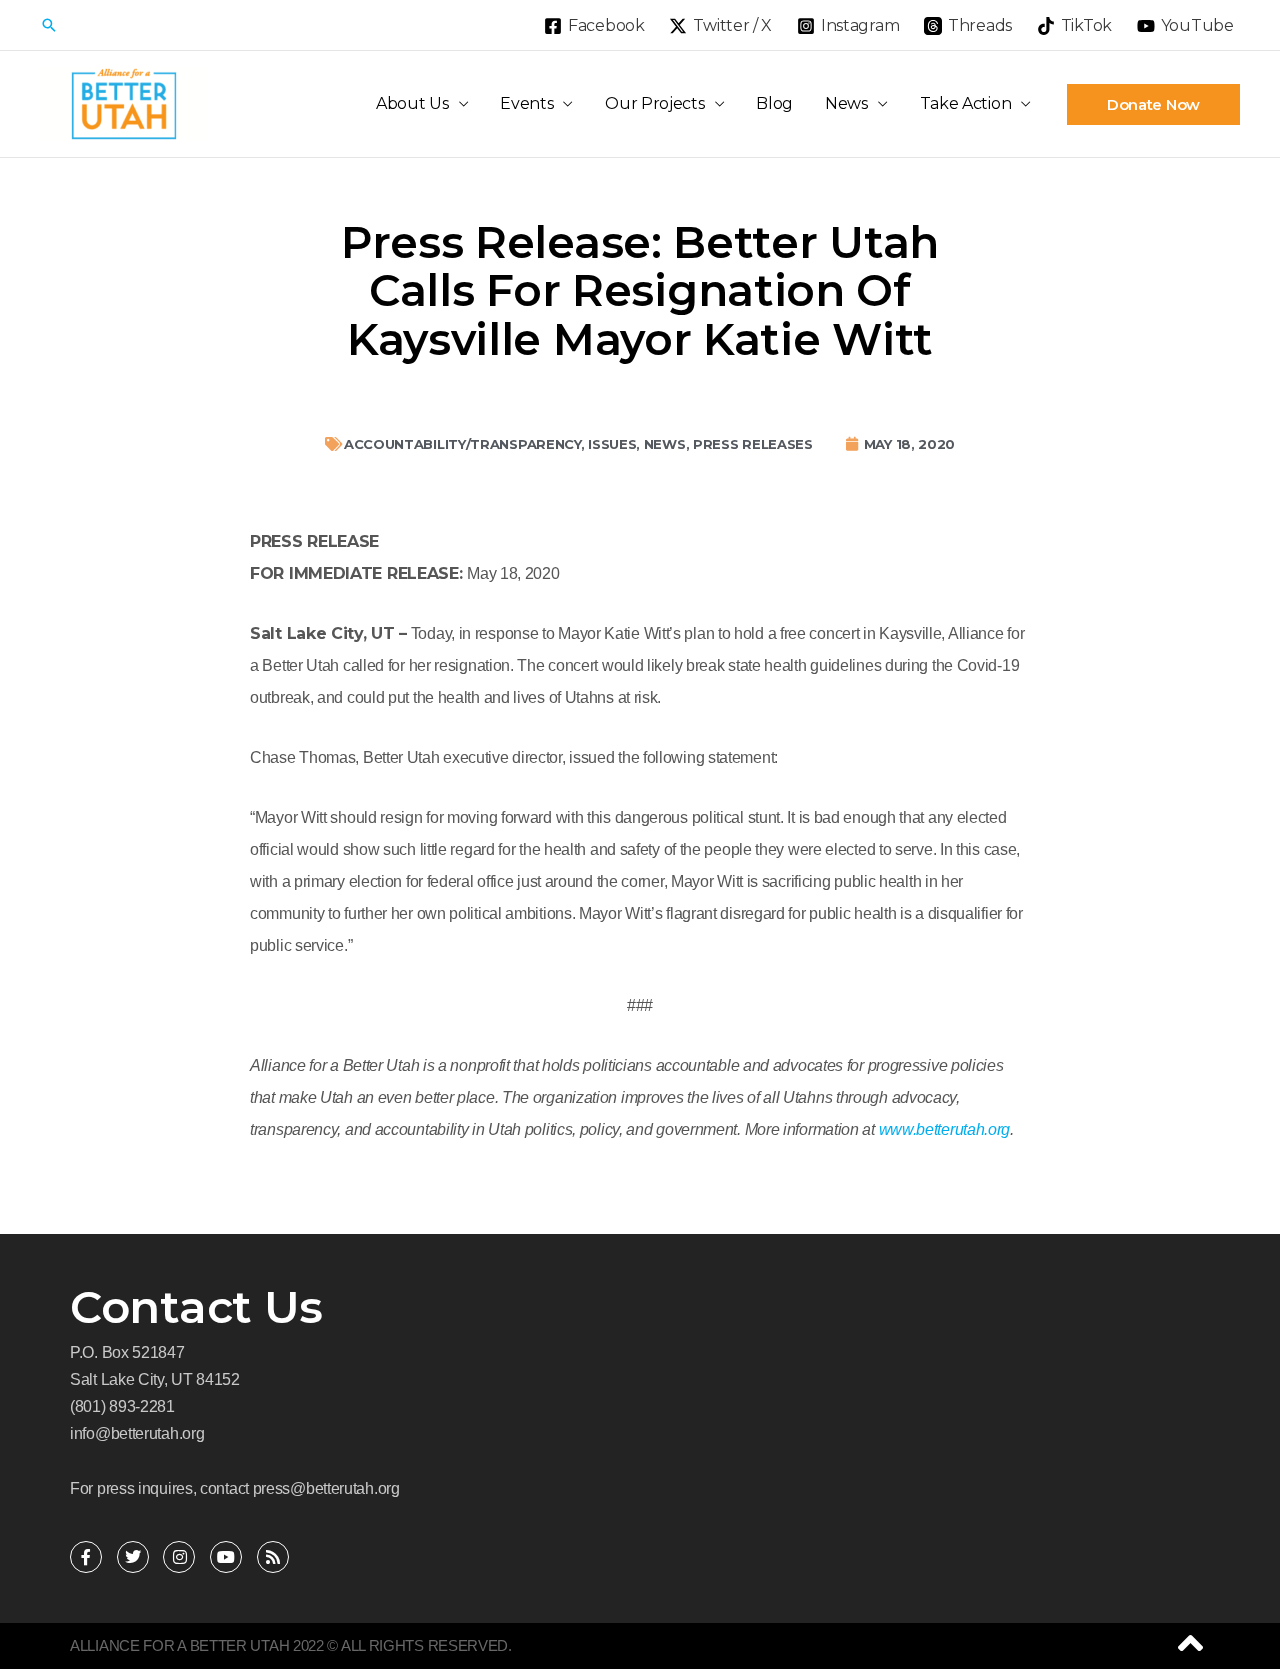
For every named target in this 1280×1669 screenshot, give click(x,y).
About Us (412, 103)
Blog (774, 103)
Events (526, 103)
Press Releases (753, 444)
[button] (49, 25)
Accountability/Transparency (462, 444)
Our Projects (654, 103)
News (846, 103)
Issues (612, 444)
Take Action (966, 103)
